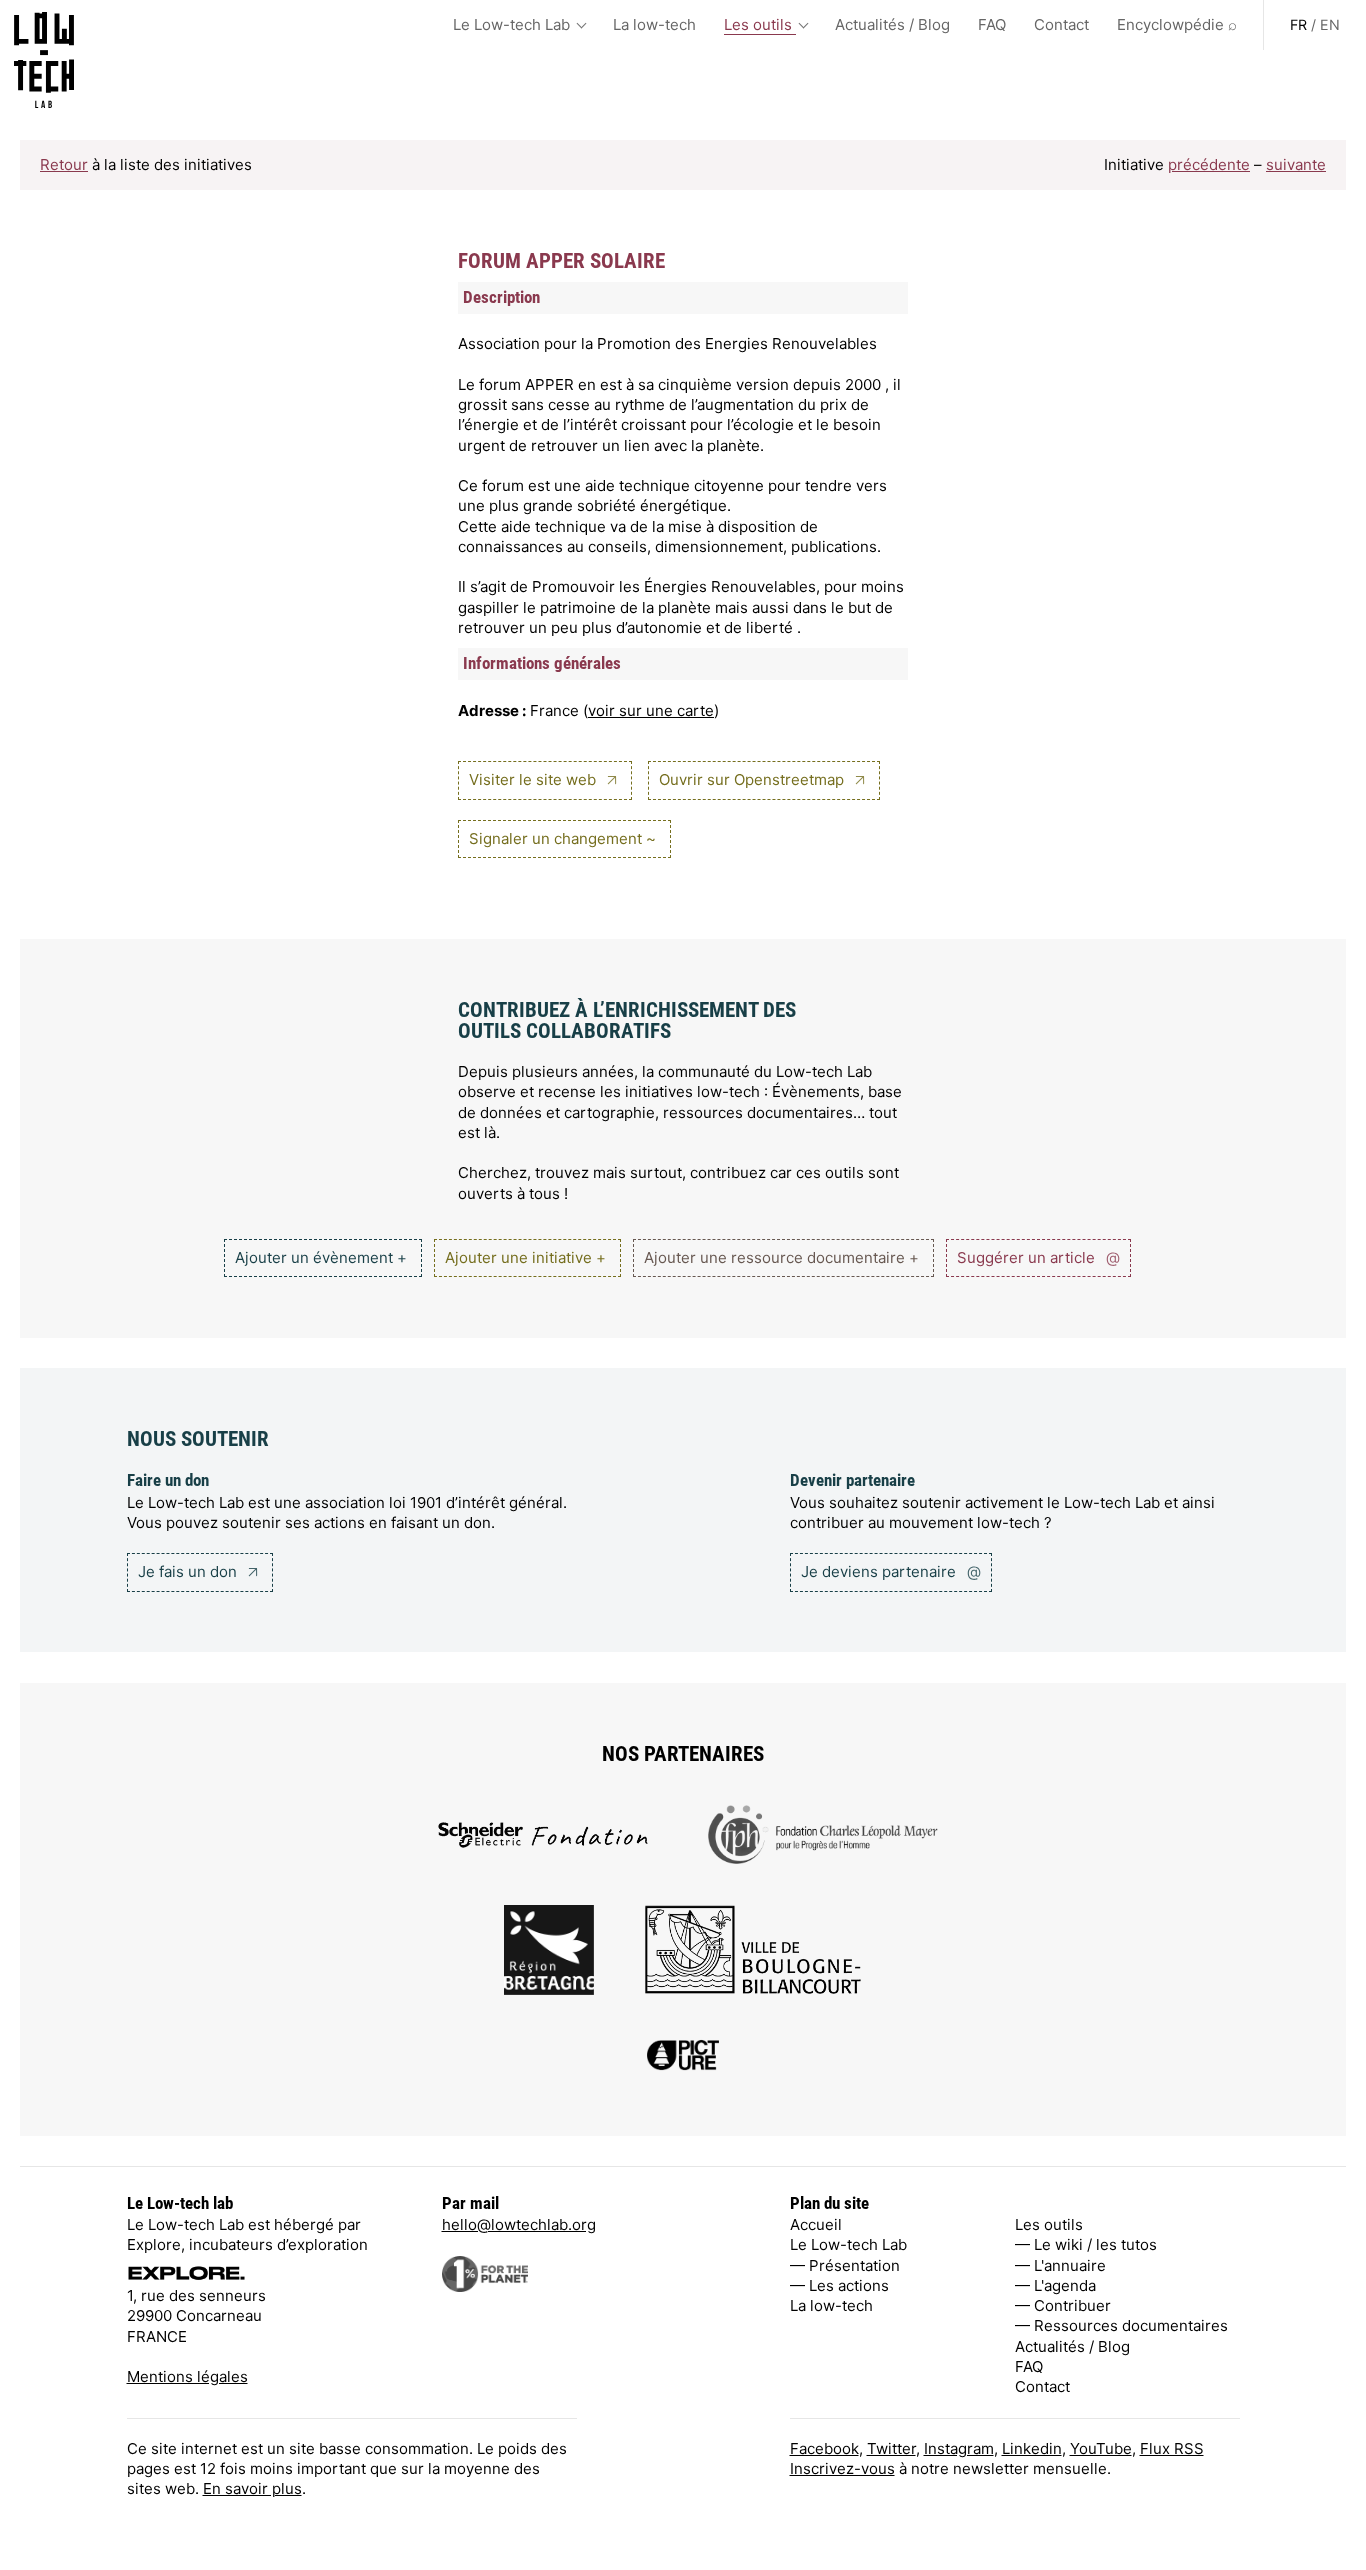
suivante (1296, 164)
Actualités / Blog (892, 24)
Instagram (959, 2448)
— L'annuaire (1060, 2265)
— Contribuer (1063, 2305)
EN (1330, 24)
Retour (64, 164)
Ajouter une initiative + (525, 1257)
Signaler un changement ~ (562, 838)
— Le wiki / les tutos (1086, 2244)
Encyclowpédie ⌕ (1177, 24)
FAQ (992, 24)
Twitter (891, 2448)
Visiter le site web (534, 779)
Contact (1061, 24)
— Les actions (839, 2285)
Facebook (824, 2448)
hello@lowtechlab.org (519, 2224)
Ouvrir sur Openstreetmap (753, 779)
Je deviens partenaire (891, 1571)
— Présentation (845, 2265)
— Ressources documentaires (1121, 2325)
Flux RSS (1172, 2448)
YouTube (1101, 2448)
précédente (1209, 164)
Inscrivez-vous (842, 2468)
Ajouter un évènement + (321, 1257)
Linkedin (1032, 2448)
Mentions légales (187, 2376)
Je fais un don (189, 1571)
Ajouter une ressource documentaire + (781, 1257)
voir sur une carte (651, 710)
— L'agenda (1055, 2285)
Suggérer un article (1038, 1257)
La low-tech (654, 24)
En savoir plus (252, 2488)
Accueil (816, 2224)
